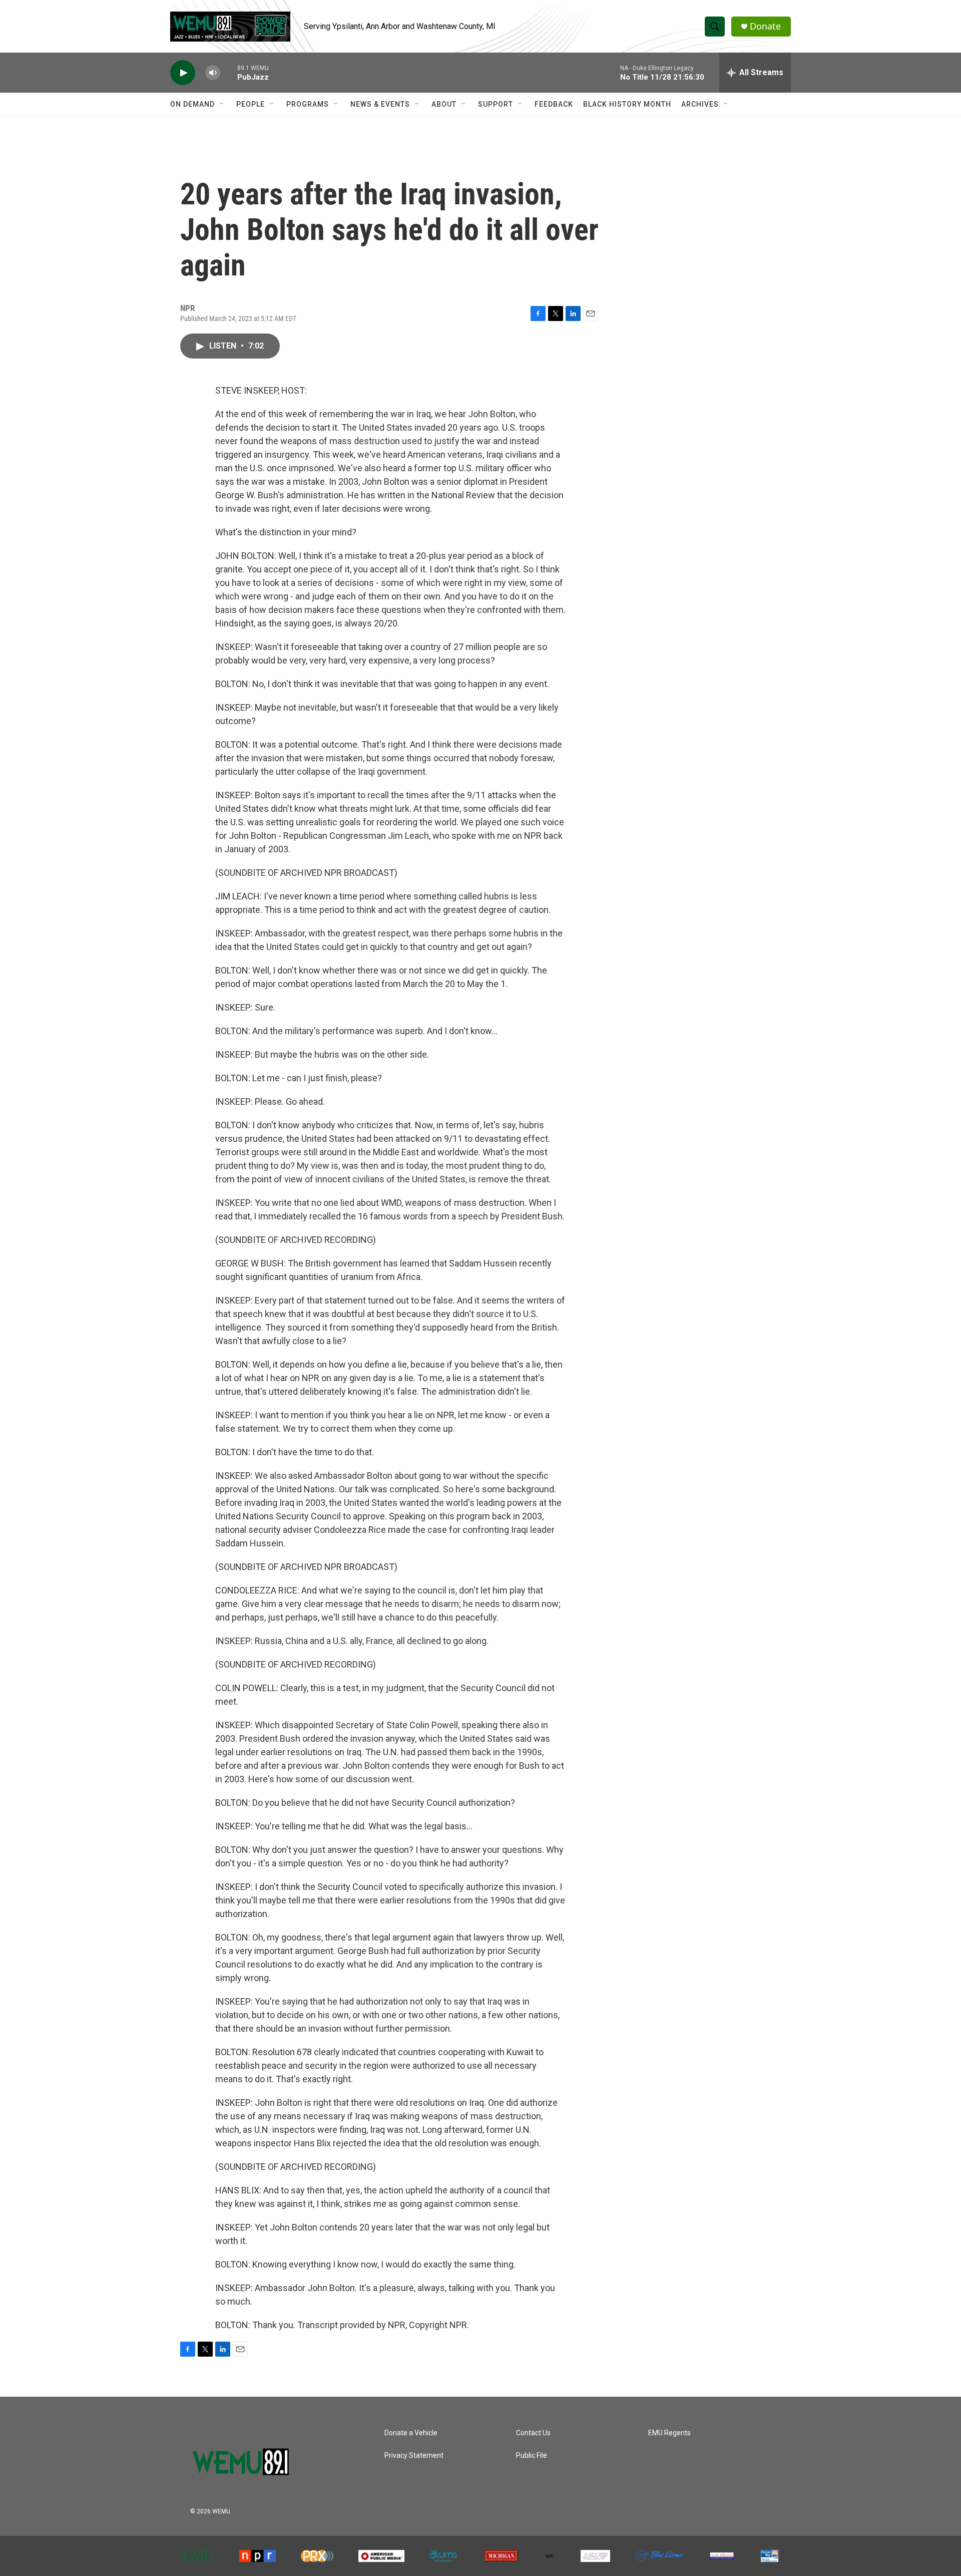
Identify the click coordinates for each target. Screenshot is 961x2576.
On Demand (192, 104)
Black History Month (627, 104)
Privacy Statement (414, 2456)
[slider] (229, 72)
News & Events (380, 104)
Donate (765, 26)
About (444, 104)
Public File (532, 2456)
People (251, 104)
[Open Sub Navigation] (222, 104)
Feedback (554, 104)
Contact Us (533, 2433)
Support (496, 104)
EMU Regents (669, 2433)
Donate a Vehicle (411, 2433)
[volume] (213, 73)
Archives (700, 104)
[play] (183, 73)
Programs (308, 104)
